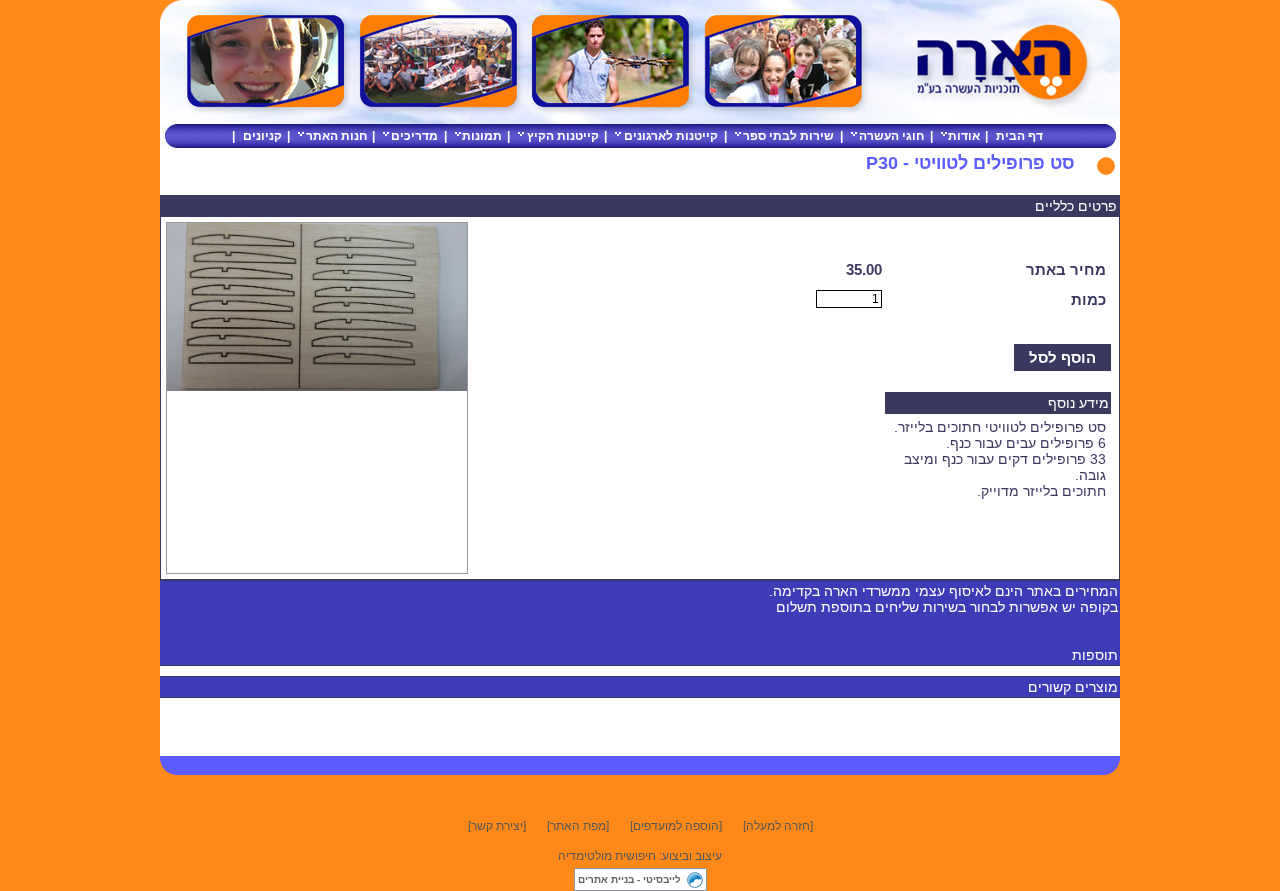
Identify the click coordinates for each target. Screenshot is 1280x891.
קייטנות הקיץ (563, 136)
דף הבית (1019, 136)
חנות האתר (336, 136)
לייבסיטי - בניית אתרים (629, 879)
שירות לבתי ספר (788, 136)
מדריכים (414, 136)
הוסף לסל (1062, 357)
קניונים (262, 136)
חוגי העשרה (891, 136)
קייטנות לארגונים (671, 136)
